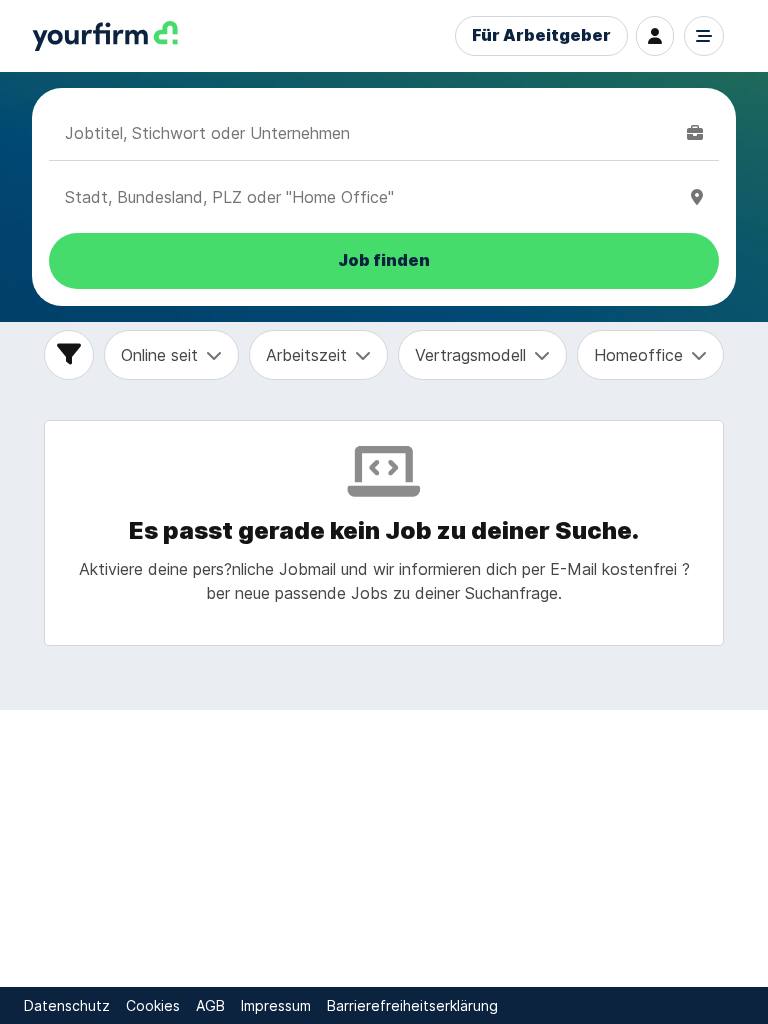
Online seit (159, 355)
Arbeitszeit (306, 355)
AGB (210, 1005)
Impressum (276, 1005)
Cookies (153, 1005)
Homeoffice (638, 355)
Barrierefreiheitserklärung (412, 1005)
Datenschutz (67, 1005)
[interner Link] (105, 36)
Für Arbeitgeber (541, 35)
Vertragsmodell (470, 355)
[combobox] (372, 133)
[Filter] (69, 355)
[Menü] (704, 36)
